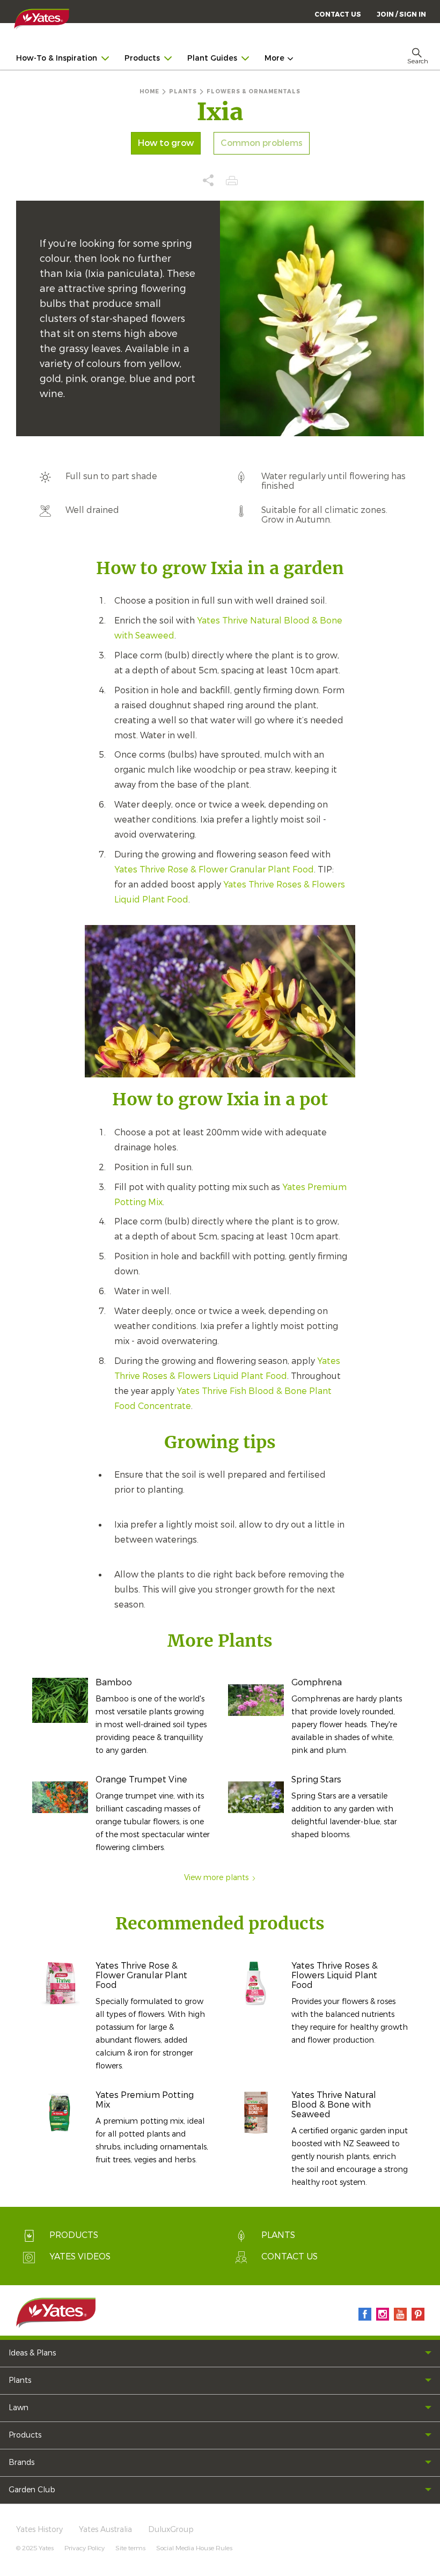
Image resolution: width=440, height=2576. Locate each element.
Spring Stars (316, 1779)
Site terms (130, 2548)
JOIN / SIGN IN (401, 14)
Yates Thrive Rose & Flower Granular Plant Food (214, 869)
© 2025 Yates (35, 2548)
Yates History (39, 2530)
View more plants (216, 1878)
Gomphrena (317, 1682)
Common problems (262, 143)
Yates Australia (105, 2530)
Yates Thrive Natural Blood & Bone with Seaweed (334, 2105)
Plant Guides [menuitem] (212, 58)
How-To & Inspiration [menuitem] (57, 58)
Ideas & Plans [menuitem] (32, 2353)
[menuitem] (401, 14)
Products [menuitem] (142, 58)
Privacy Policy (85, 2548)
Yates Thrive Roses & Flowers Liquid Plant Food (335, 1975)
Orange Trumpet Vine (141, 1779)
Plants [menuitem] (20, 2380)
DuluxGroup (171, 2530)
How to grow (166, 143)
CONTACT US (338, 14)
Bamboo (114, 1682)
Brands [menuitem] (21, 2463)
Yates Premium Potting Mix (145, 2100)
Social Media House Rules (194, 2548)
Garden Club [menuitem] (32, 2490)
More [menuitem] (274, 58)
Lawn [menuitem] (19, 2408)
